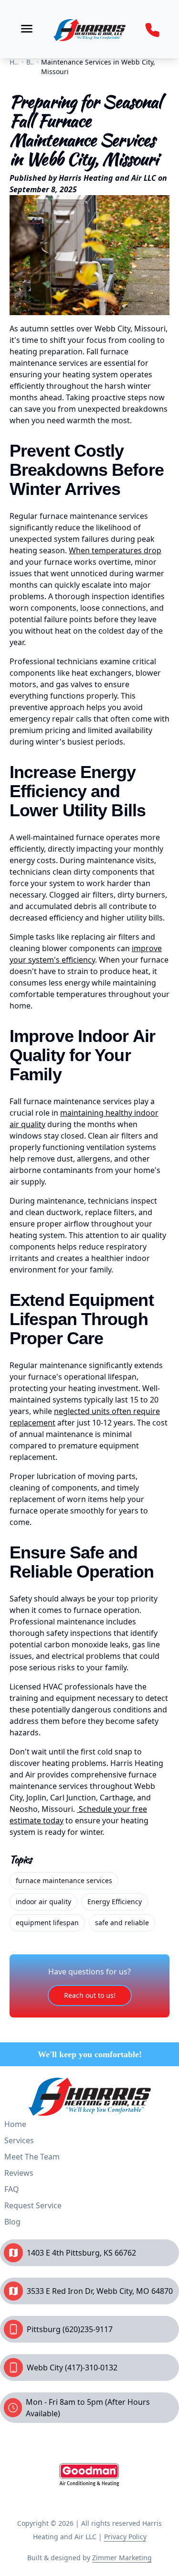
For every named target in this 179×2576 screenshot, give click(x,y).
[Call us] (152, 30)
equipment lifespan (47, 1923)
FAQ (12, 2189)
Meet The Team (32, 2157)
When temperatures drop (115, 550)
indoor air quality (43, 1902)
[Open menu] (27, 29)
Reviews (19, 2173)
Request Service (33, 2205)
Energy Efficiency (115, 1902)
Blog (12, 2222)
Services (19, 2140)
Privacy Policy (125, 2537)
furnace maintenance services (64, 1880)
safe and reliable (122, 1923)
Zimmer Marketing (122, 2558)
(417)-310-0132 (91, 2368)
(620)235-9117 (88, 2329)
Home (15, 2124)
